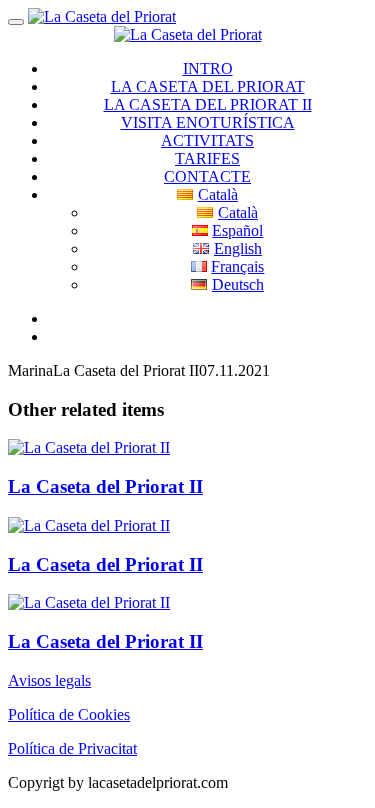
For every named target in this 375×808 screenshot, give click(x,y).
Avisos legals (49, 680)
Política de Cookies (69, 714)
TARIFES (207, 158)
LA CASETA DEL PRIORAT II (208, 104)
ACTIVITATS (207, 140)
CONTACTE (207, 176)
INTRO (208, 68)
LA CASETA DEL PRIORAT (208, 86)
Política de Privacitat (72, 748)
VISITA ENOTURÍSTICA (208, 122)
